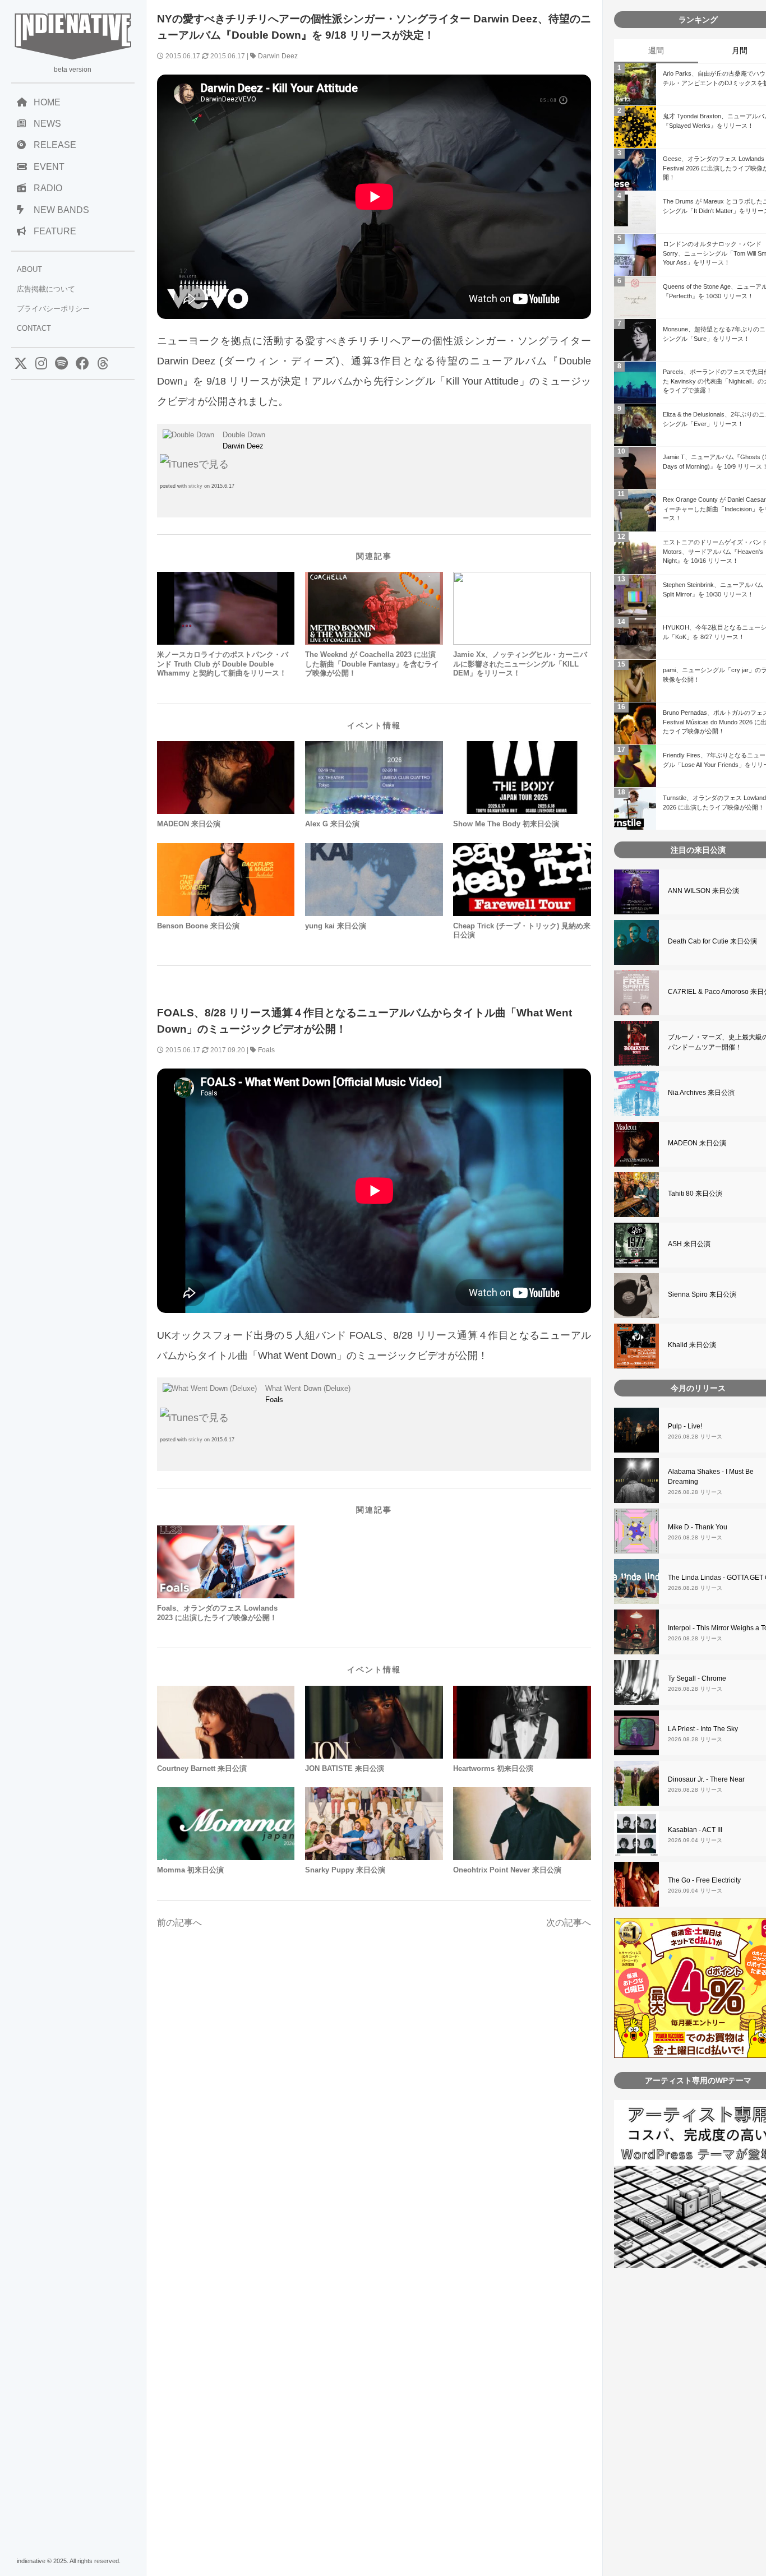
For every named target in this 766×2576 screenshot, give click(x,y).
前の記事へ (179, 1923)
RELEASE (55, 145)
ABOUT (29, 269)
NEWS (47, 124)
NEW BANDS (61, 210)
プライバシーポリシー (53, 309)
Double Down (244, 435)
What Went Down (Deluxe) (308, 1388)
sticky (195, 486)
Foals (266, 1050)
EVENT (49, 167)
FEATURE (55, 231)
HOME (47, 102)
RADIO (48, 188)
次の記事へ (569, 1923)
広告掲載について (46, 289)
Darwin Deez (278, 56)
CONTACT (34, 328)
